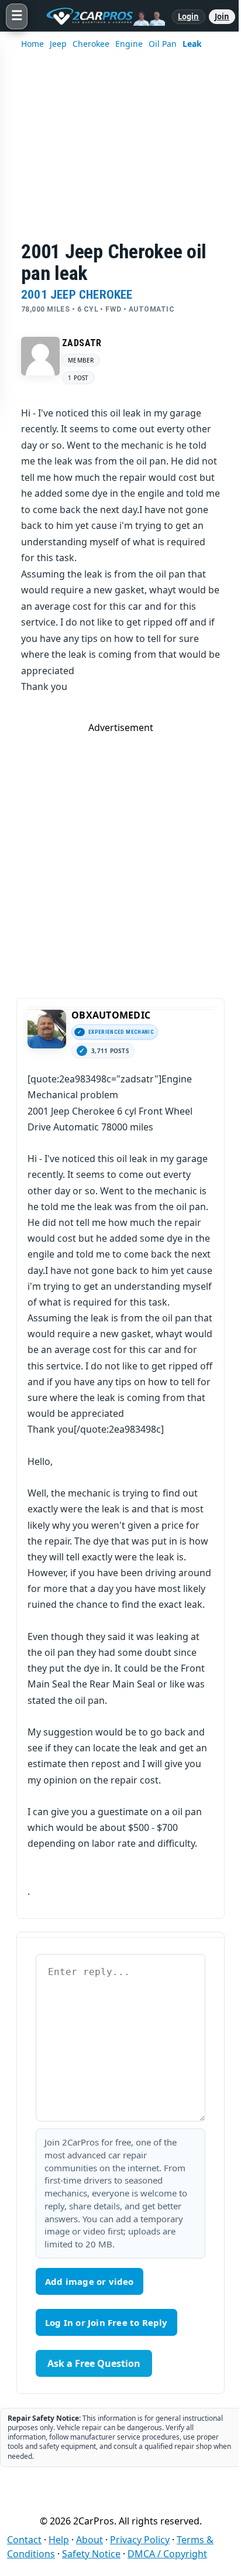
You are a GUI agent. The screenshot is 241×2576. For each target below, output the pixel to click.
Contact (24, 2540)
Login (189, 16)
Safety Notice (91, 2554)
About (89, 2540)
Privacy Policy (140, 2540)
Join (222, 16)
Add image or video (89, 2281)
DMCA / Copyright (167, 2554)
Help (59, 2540)
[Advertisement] (120, 153)
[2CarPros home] (100, 16)
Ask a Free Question (94, 2363)
